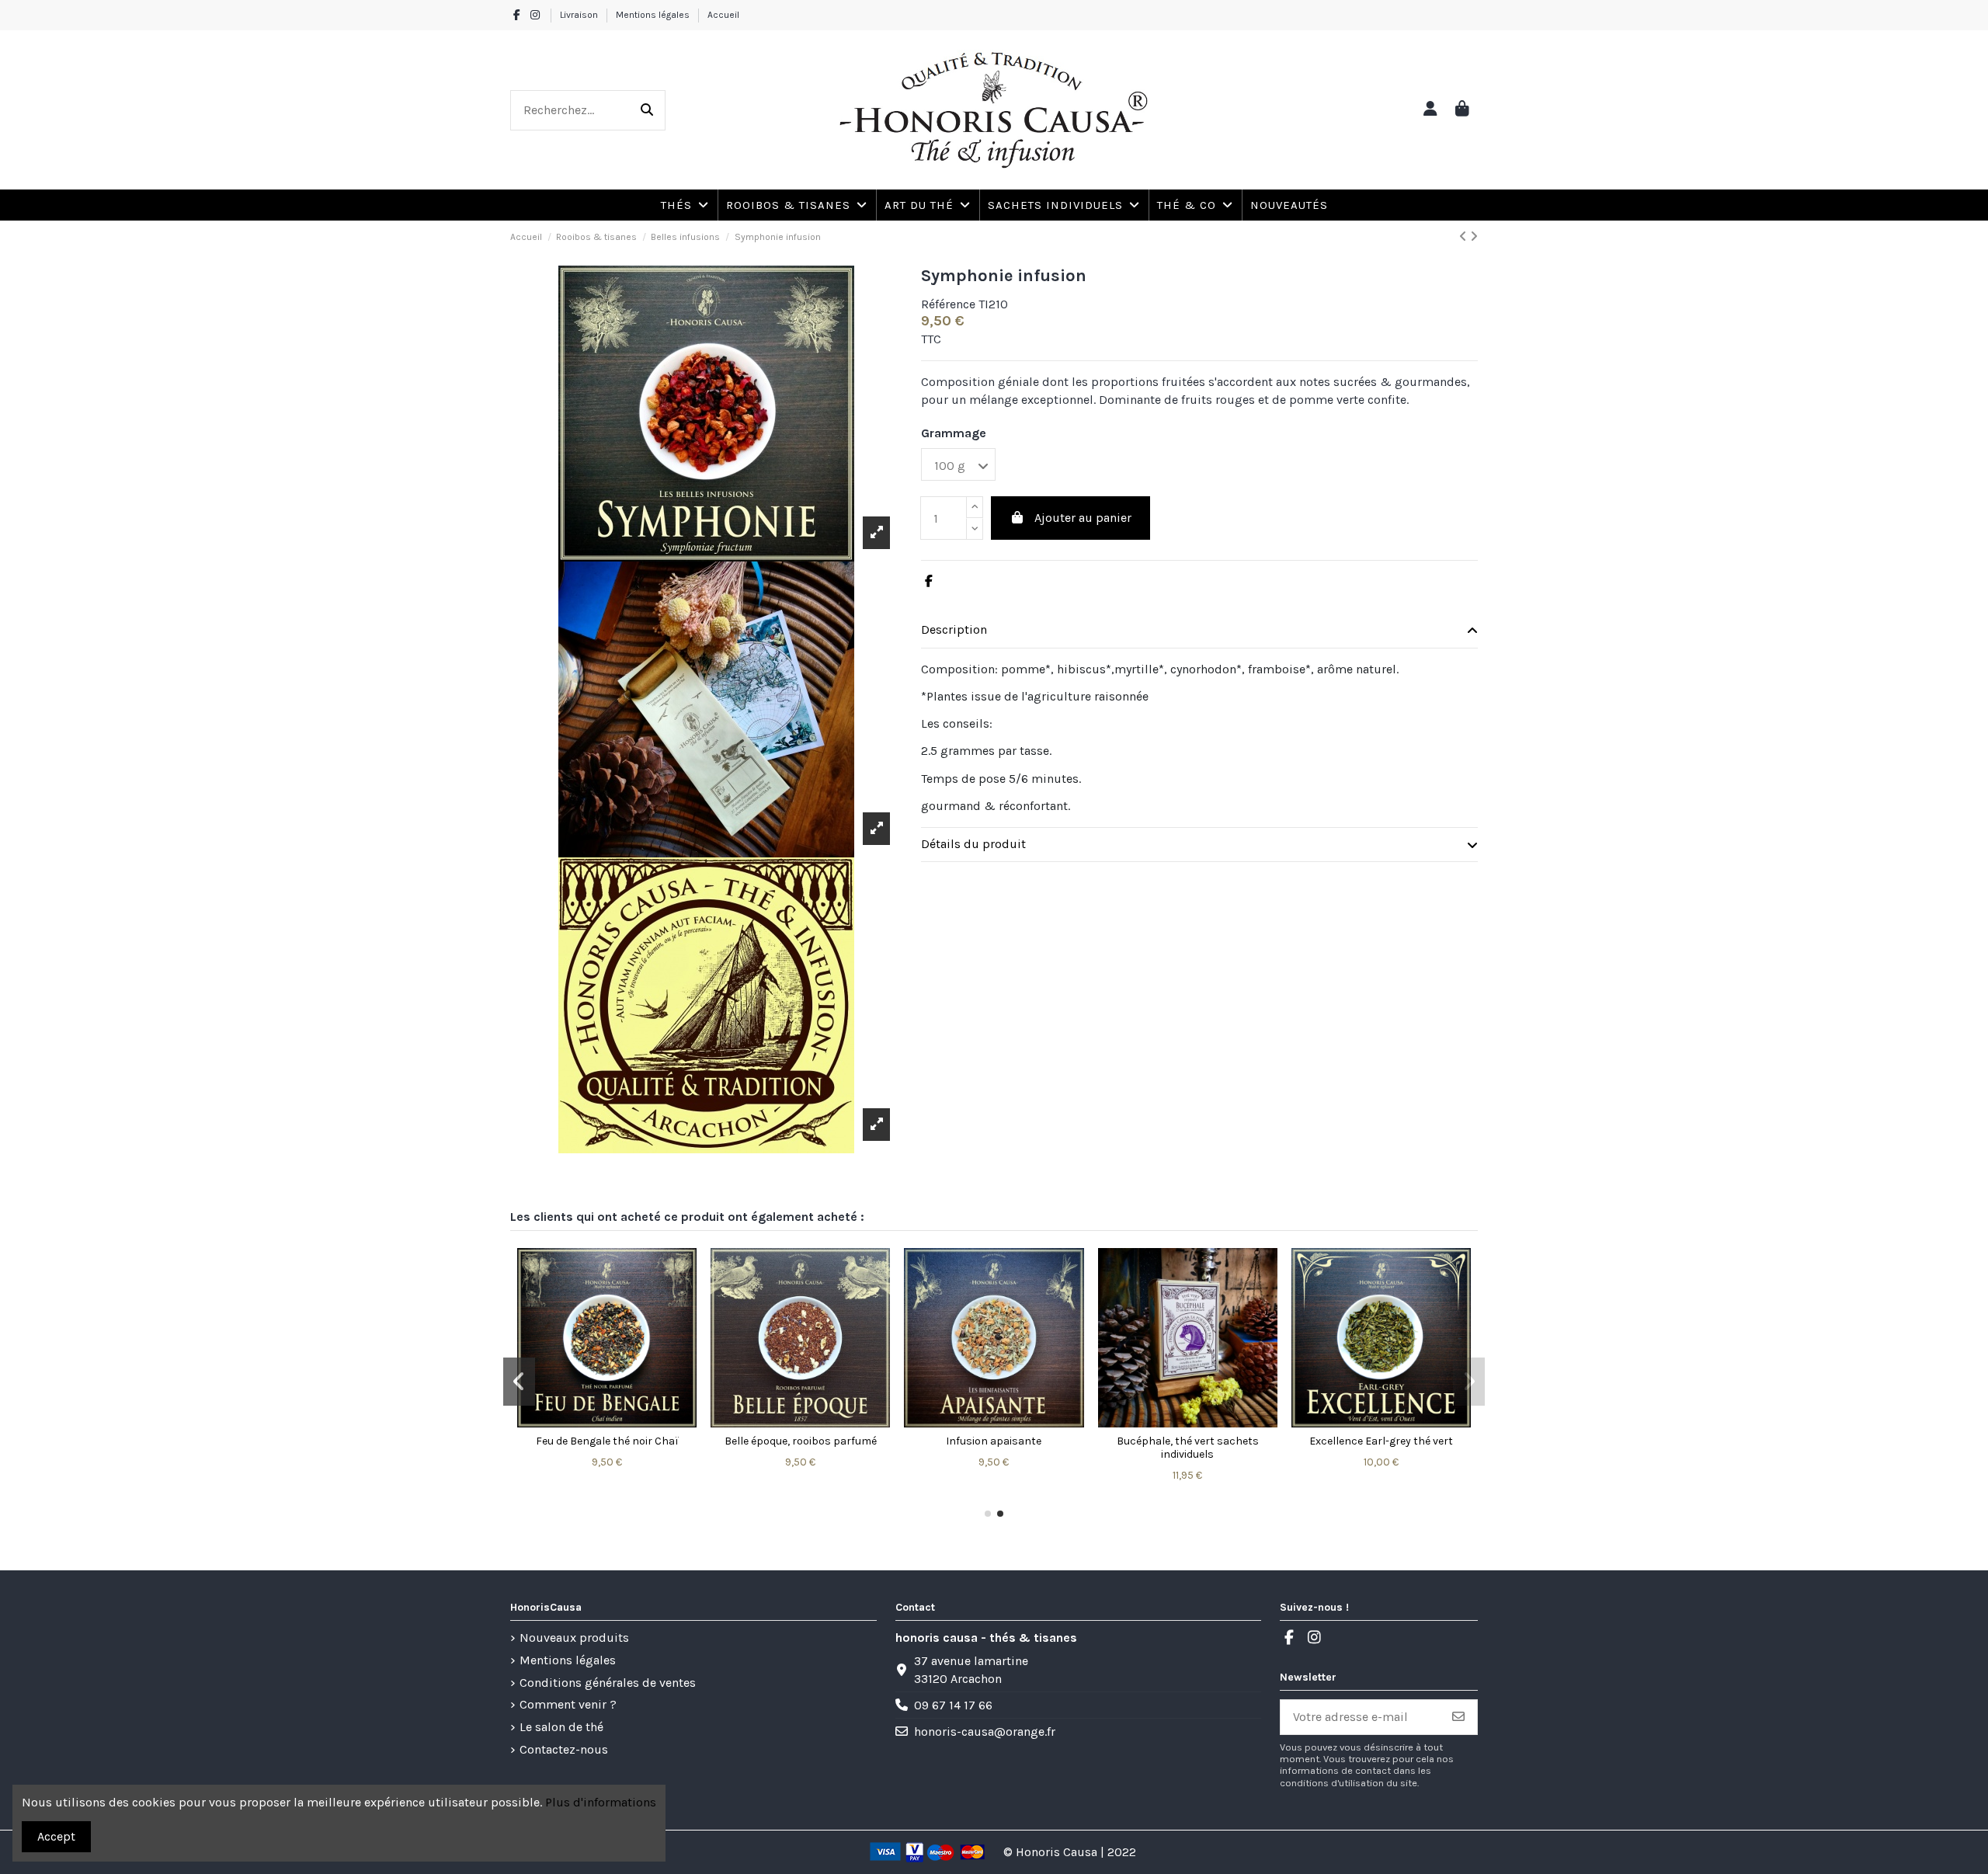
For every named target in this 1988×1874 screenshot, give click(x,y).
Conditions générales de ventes (608, 1683)
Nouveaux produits (574, 1638)
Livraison (580, 15)
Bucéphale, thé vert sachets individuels (1188, 1448)
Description (954, 629)
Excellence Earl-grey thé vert (1381, 1441)
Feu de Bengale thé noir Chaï (607, 1441)
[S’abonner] (1458, 1717)
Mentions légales (654, 15)
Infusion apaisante (994, 1441)
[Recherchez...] (647, 110)
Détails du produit (973, 844)
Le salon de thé (561, 1727)
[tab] (1199, 631)
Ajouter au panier (1083, 518)
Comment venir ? (568, 1704)
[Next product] (1474, 236)
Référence (948, 304)
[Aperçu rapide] (607, 1421)
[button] (1194, 205)
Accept (56, 1836)
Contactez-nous (564, 1749)
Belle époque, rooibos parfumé (801, 1441)
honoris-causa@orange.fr (985, 1731)
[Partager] (929, 581)
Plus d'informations (601, 1802)
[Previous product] (1465, 236)
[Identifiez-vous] (1430, 110)
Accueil (723, 15)
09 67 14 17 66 (953, 1705)
